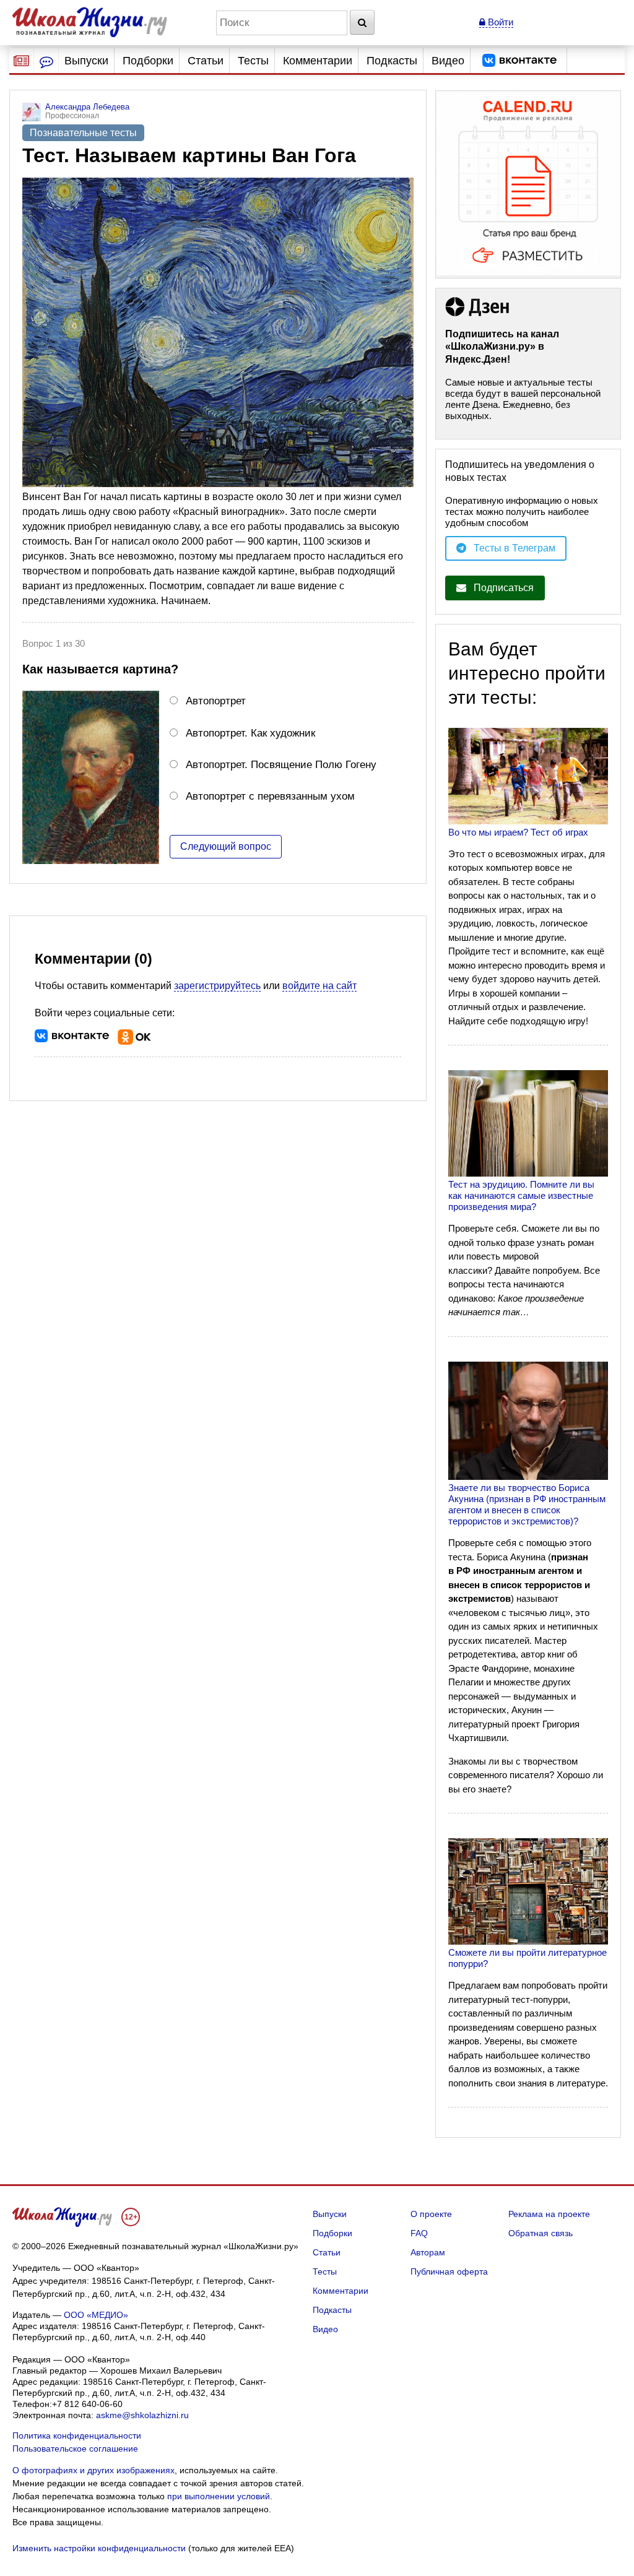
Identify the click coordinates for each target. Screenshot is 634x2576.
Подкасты (392, 61)
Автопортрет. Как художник (250, 733)
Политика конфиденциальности (77, 2436)
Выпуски (86, 61)
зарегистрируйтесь (217, 986)
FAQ (419, 2233)
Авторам (428, 2252)
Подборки (148, 61)
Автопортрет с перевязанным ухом (270, 796)
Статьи (206, 61)
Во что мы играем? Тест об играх (518, 832)
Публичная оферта (449, 2271)
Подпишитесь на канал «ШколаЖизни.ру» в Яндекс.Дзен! (502, 347)
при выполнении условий (219, 2496)
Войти (499, 22)
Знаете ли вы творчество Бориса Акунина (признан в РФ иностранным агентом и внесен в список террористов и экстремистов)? (527, 1504)
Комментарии (318, 61)
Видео (448, 61)
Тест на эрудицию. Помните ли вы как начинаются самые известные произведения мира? (521, 1195)
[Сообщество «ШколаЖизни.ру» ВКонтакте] (519, 61)
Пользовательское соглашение (75, 2448)
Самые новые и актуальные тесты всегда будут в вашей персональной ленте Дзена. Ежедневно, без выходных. (523, 399)
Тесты (253, 61)
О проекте (431, 2214)
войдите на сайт (319, 986)
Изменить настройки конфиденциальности (99, 2548)
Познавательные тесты (83, 133)
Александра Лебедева (87, 107)
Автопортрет (216, 701)
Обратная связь (541, 2233)
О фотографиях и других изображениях (93, 2470)
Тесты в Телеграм (515, 548)
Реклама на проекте (549, 2214)
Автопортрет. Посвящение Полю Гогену (281, 764)
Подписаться (504, 588)
